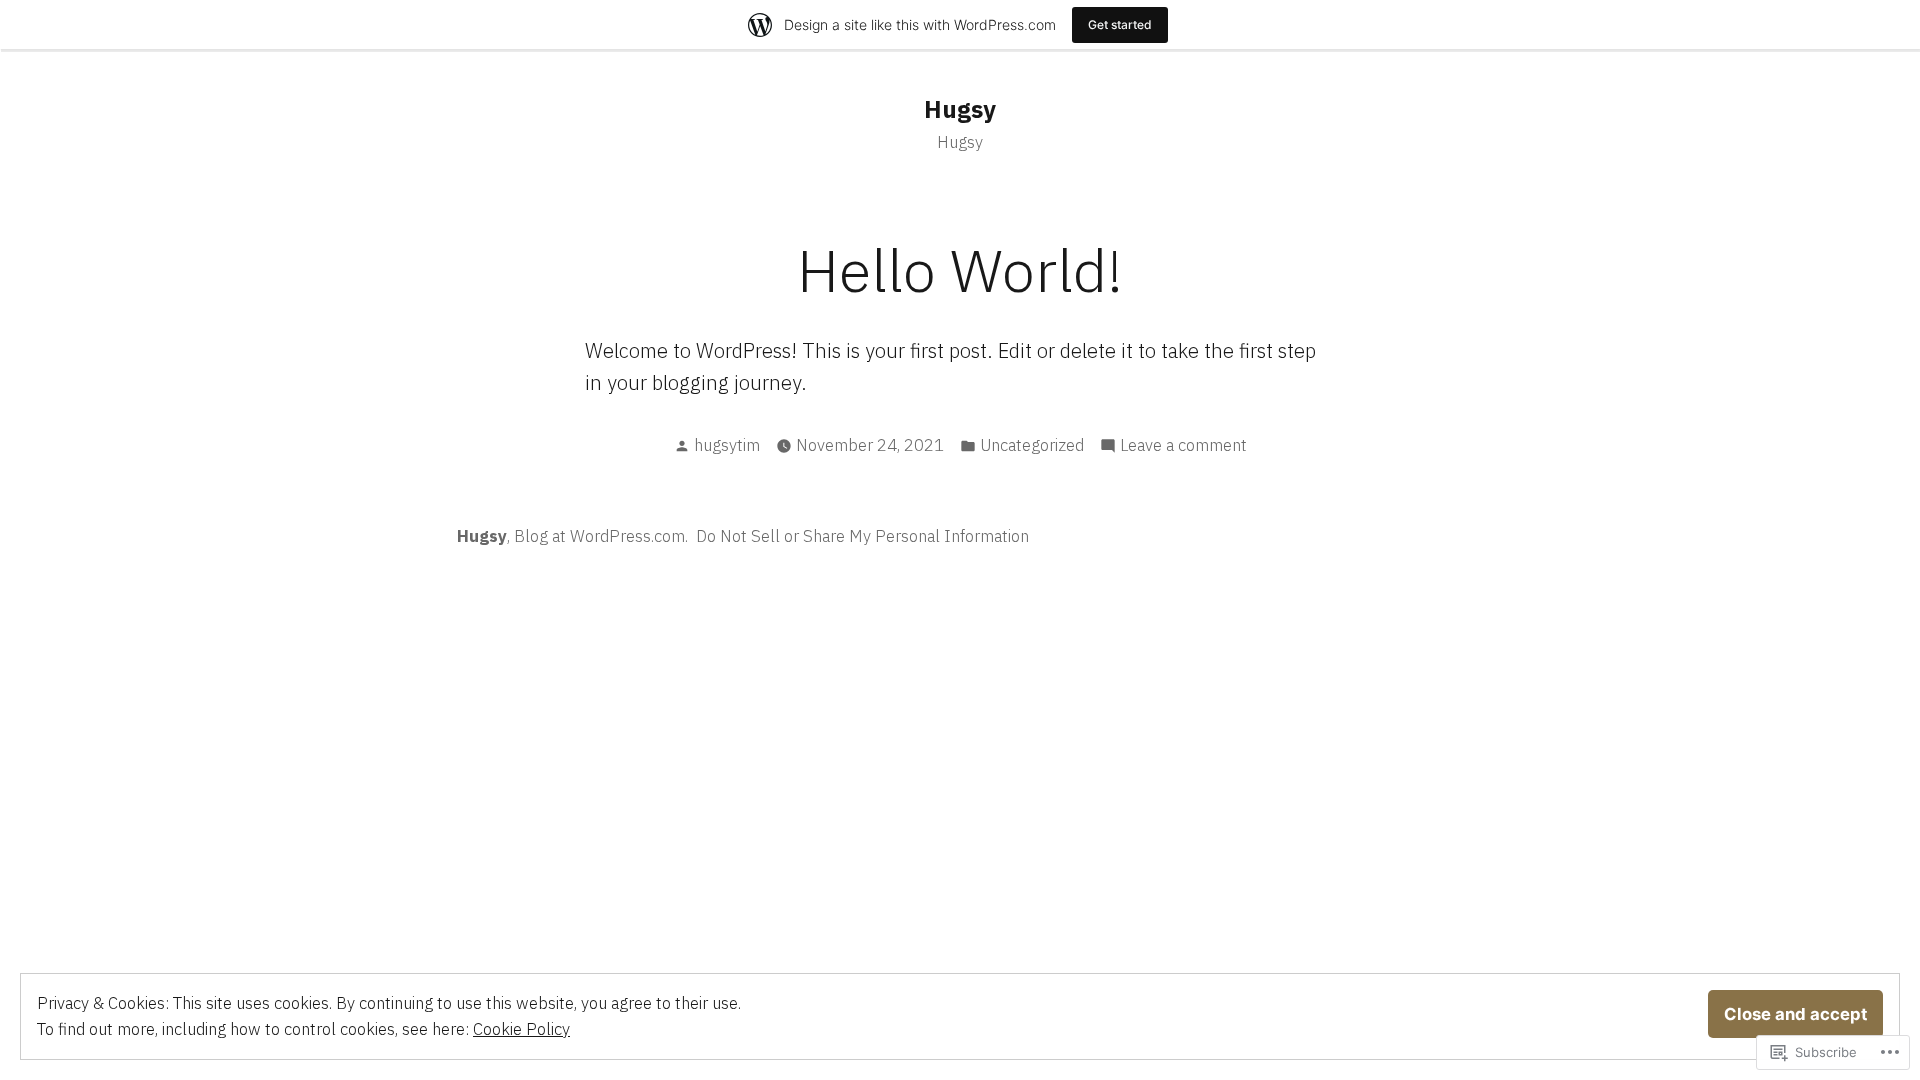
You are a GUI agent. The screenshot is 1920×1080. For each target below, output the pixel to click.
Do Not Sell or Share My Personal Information (862, 536)
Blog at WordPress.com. (601, 536)
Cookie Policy (521, 1029)
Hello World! (960, 269)
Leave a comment (1183, 446)
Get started (1120, 24)
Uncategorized (1032, 445)
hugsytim (727, 445)
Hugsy (960, 109)
